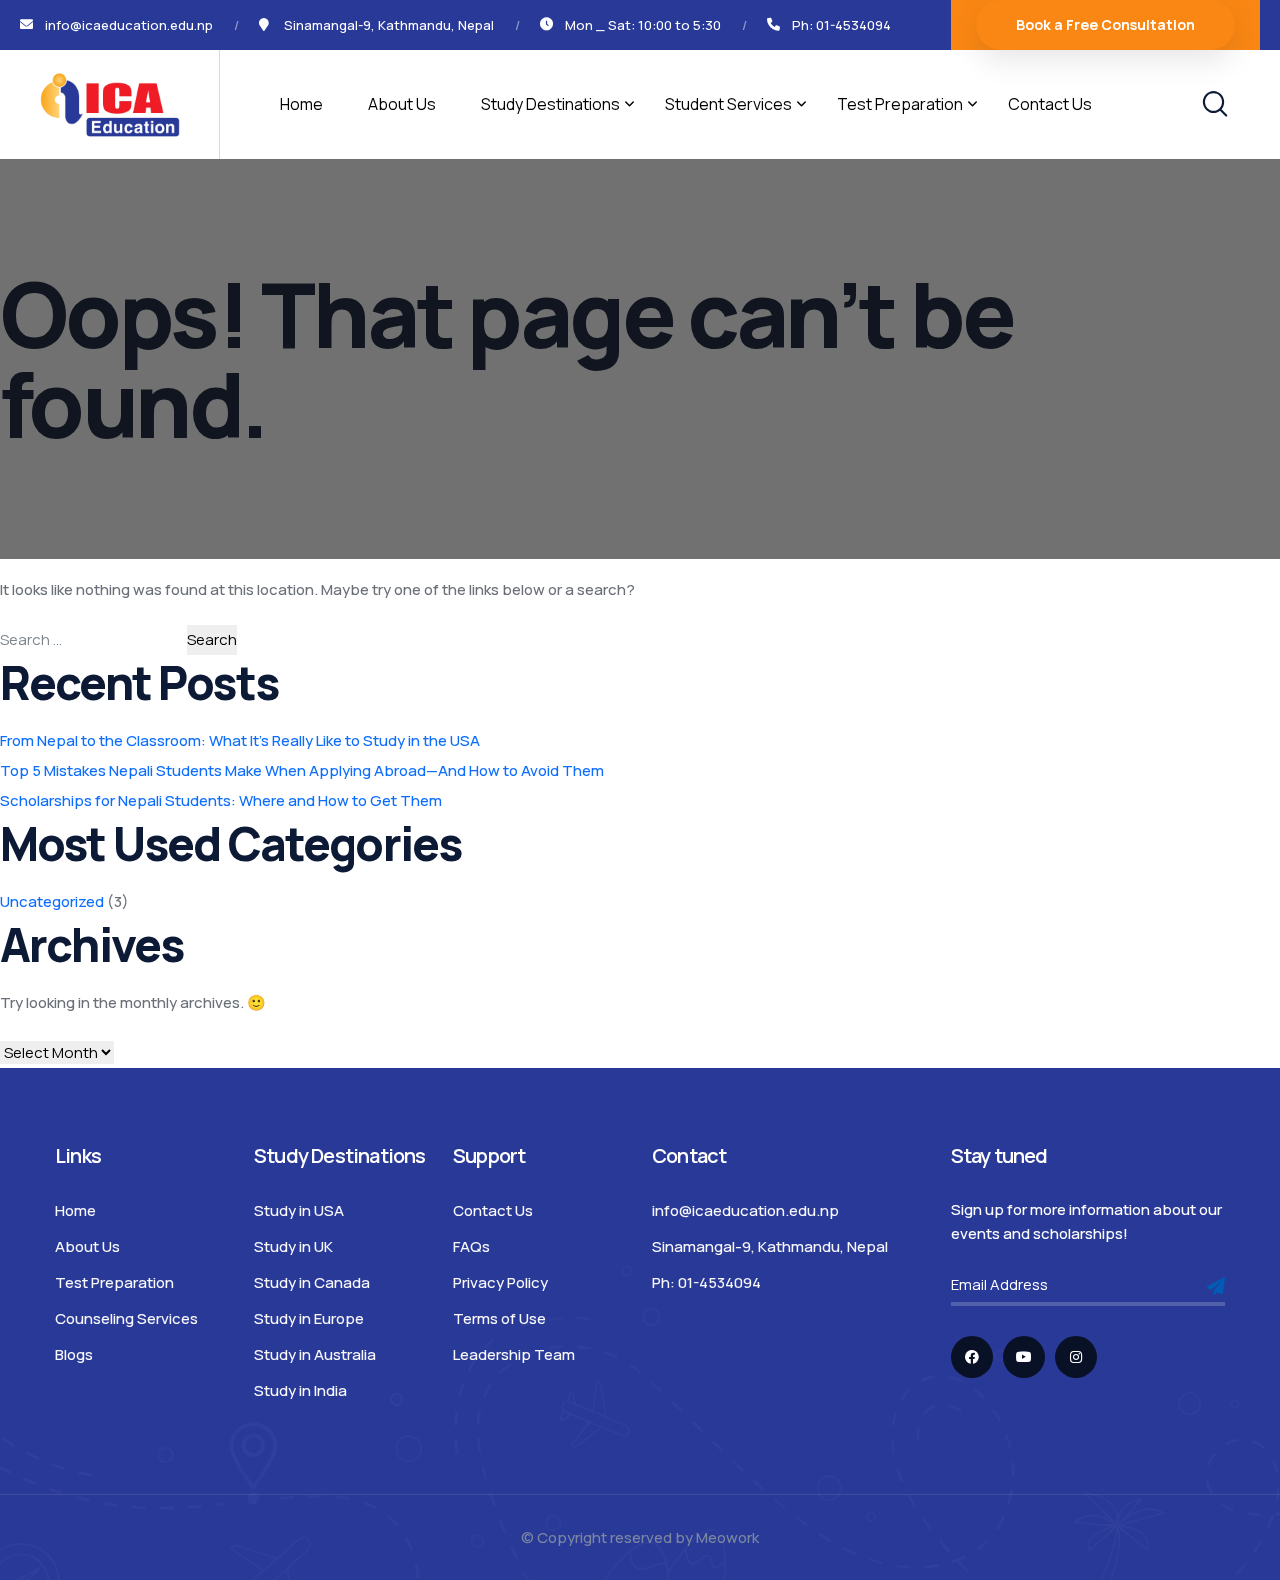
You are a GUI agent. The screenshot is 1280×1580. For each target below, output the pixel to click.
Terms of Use (499, 1318)
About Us (402, 104)
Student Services (728, 104)
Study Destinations (550, 104)
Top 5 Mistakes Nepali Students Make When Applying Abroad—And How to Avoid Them (302, 770)
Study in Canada (312, 1282)
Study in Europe (309, 1318)
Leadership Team (514, 1354)
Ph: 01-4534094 (841, 25)
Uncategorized (52, 901)
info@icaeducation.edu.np (745, 1210)
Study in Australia (315, 1354)
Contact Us (1050, 104)
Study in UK (293, 1246)
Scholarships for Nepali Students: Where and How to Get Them (221, 800)
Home (301, 104)
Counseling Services (126, 1318)
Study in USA (299, 1210)
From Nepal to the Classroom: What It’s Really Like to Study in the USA (240, 740)
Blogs (74, 1354)
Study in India (300, 1390)
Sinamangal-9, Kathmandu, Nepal (770, 1246)
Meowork (727, 1537)
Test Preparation (900, 104)
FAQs (471, 1246)
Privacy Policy (500, 1282)
